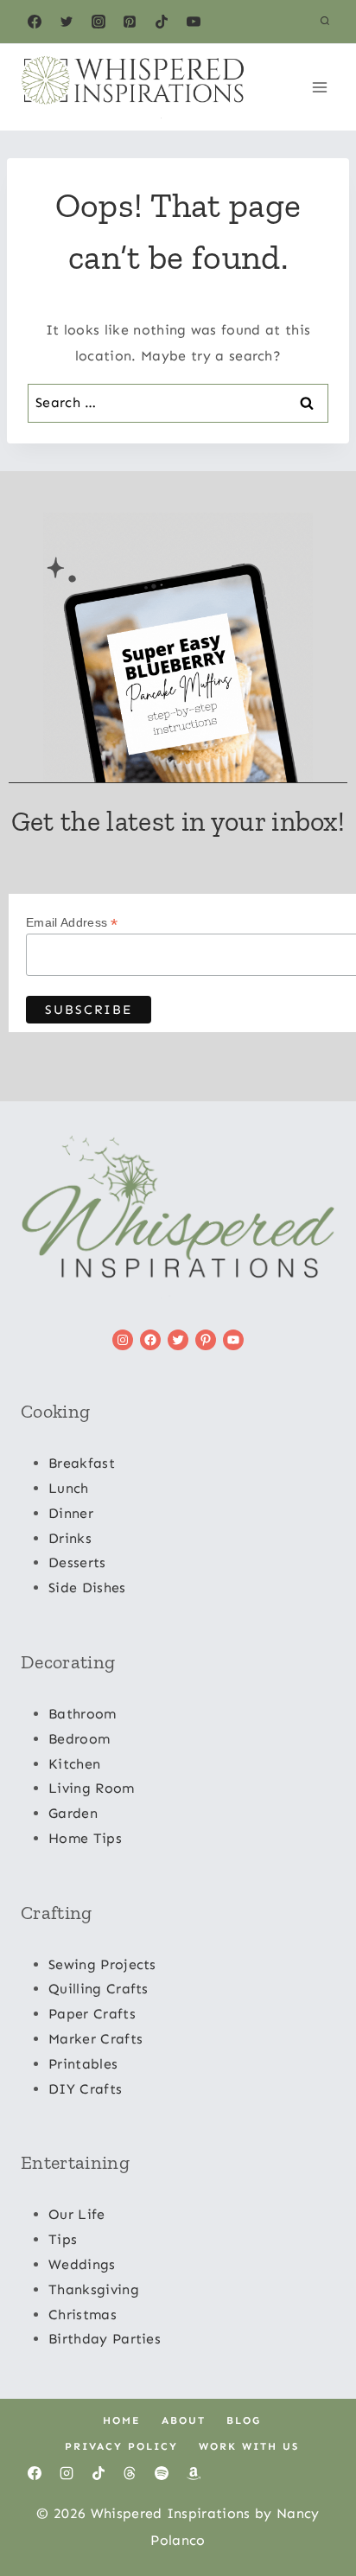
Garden (73, 1813)
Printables (83, 2064)
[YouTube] (194, 22)
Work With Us (249, 2446)
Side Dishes (87, 1588)
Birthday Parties (105, 2339)
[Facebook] (35, 22)
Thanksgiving (94, 2289)
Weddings (82, 2264)
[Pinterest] (130, 22)
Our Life (77, 2214)
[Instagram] (99, 22)
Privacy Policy (121, 2446)
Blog (244, 2420)
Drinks (70, 1538)
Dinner (71, 1513)
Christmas (83, 2315)
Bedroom (79, 1739)
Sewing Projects (102, 1964)
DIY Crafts (85, 2089)
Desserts (77, 1562)
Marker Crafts (95, 2039)
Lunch (69, 1488)
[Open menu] (319, 87)
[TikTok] (162, 22)
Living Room (92, 1788)
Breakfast (82, 1463)
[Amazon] (194, 2473)
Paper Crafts (92, 2014)
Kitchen (74, 1764)
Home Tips (85, 1838)
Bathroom (83, 1714)
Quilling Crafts (99, 1989)
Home (122, 2420)
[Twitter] (67, 22)
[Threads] (130, 2473)
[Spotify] (162, 2473)
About (184, 2420)
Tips (63, 2239)
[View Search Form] (325, 22)
